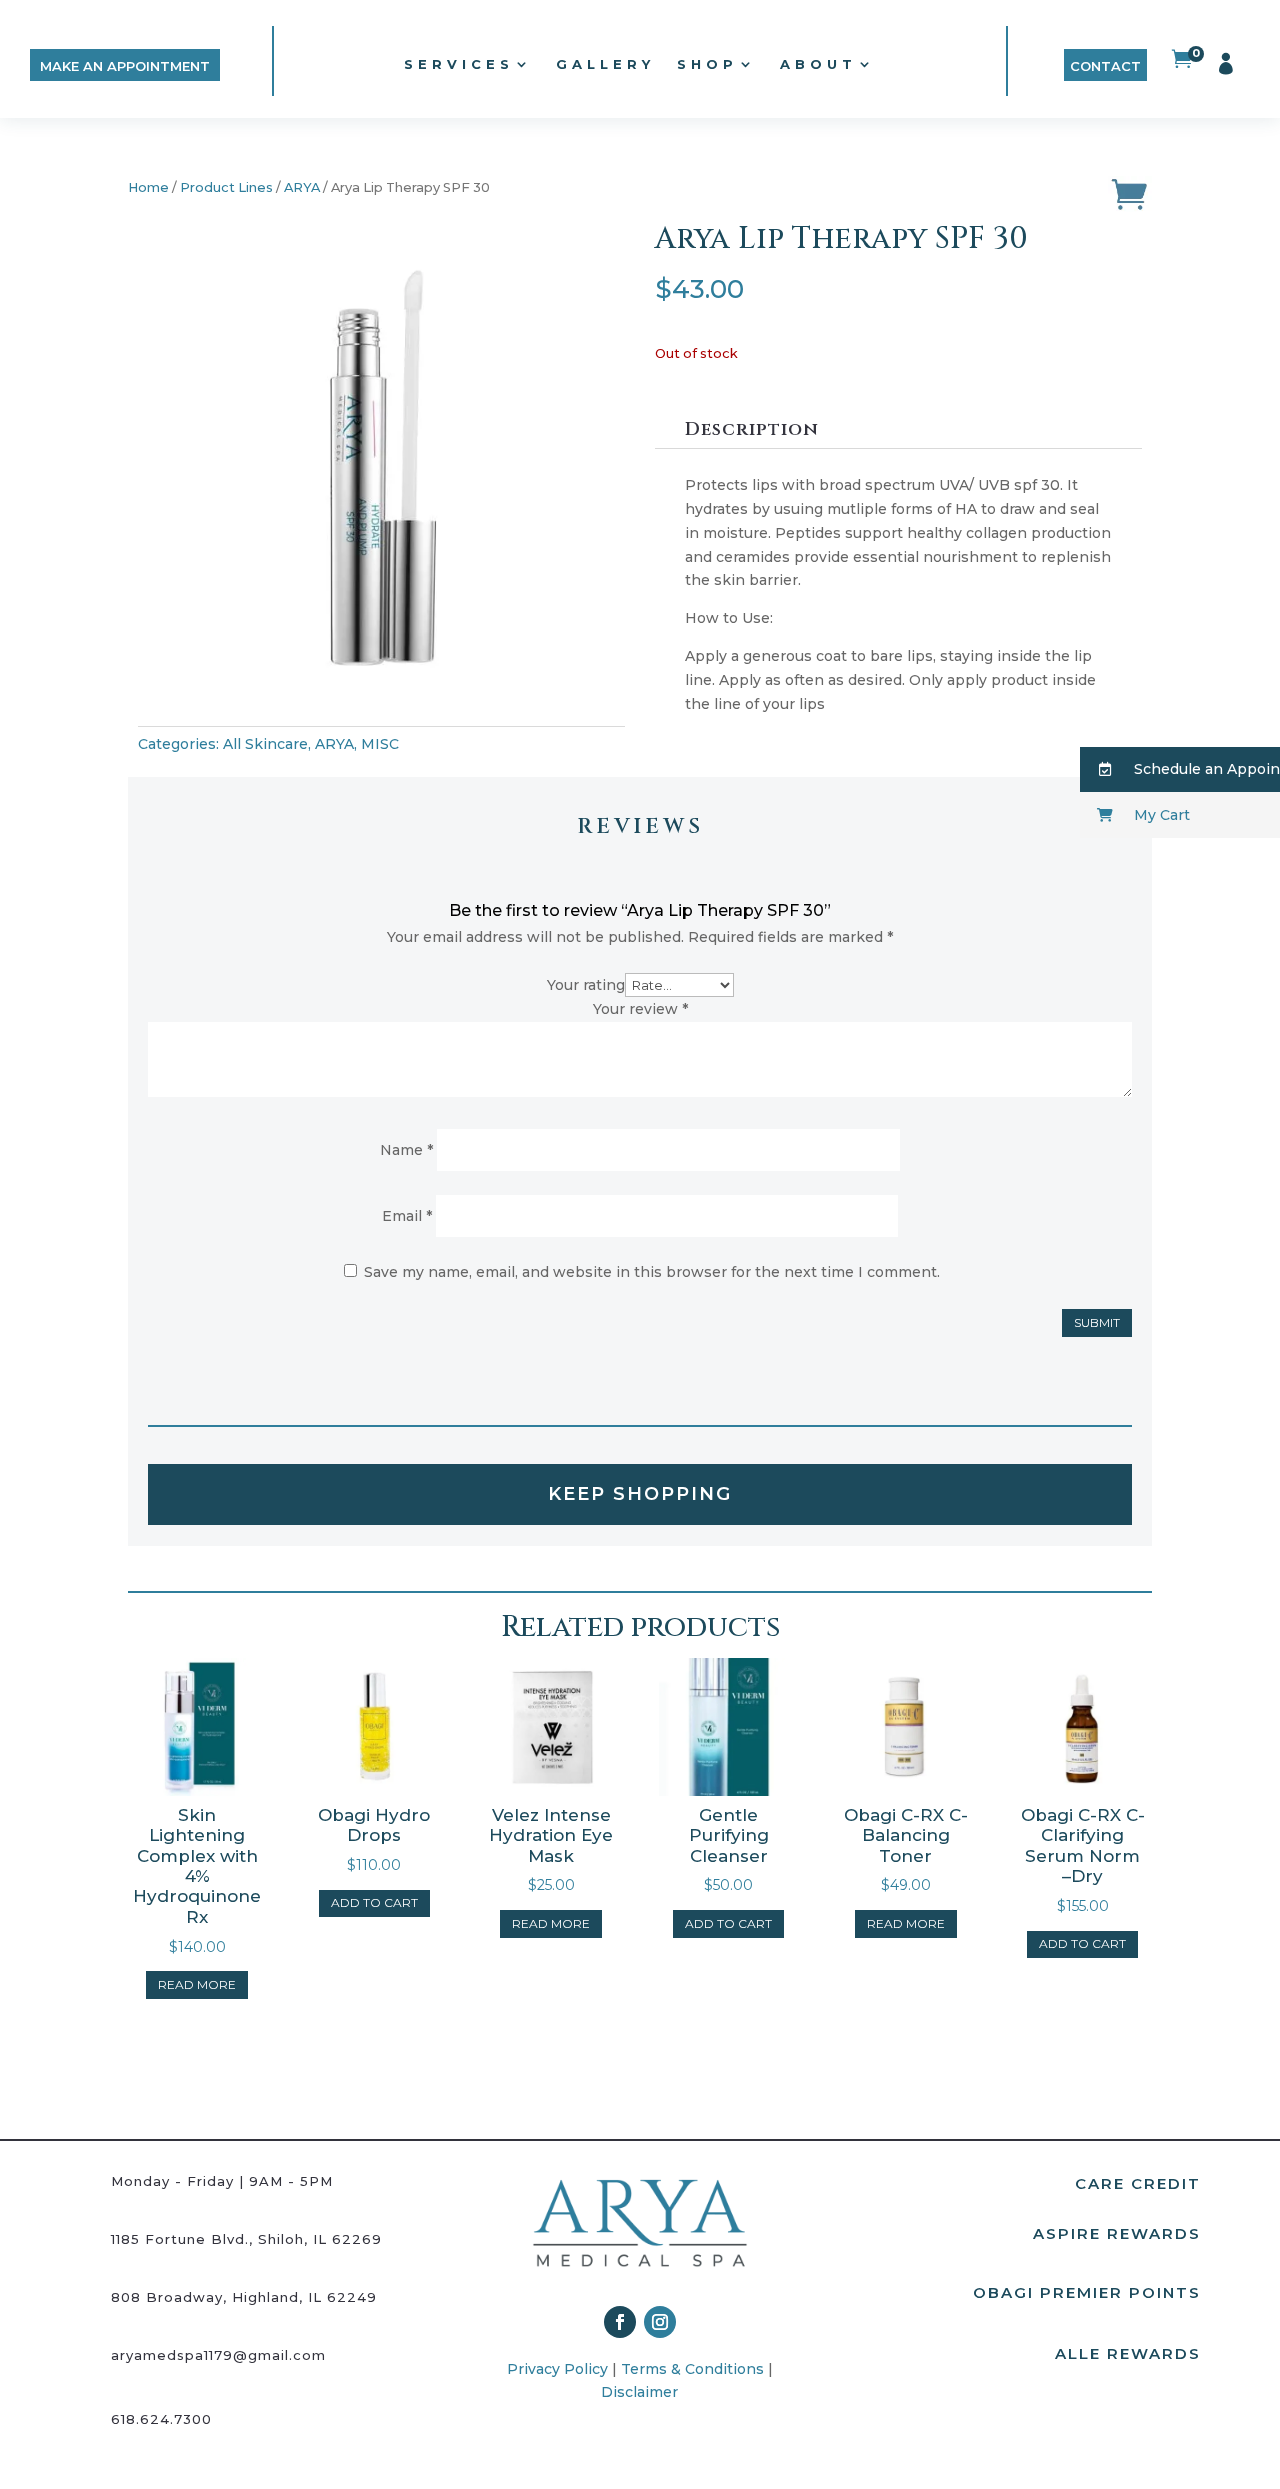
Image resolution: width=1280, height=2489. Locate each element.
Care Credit (1138, 2183)
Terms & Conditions (692, 2369)
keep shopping (640, 1494)
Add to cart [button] (374, 1902)
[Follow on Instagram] (660, 2322)
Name (406, 1150)
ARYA (302, 187)
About (818, 64)
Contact (1105, 66)
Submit (1097, 1322)
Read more (197, 1984)
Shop (707, 64)
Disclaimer (639, 2392)
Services (459, 64)
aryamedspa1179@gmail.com (218, 2355)
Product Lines (226, 187)
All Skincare (265, 744)
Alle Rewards (1128, 2353)
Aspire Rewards (1117, 2233)
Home (148, 187)
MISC (380, 744)
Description (752, 429)
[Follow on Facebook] (620, 2322)
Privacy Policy (557, 2369)
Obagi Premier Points (1087, 2292)
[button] (1180, 769)
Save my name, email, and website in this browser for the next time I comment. (652, 1272)
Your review (640, 1009)
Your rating (586, 985)
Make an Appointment (125, 66)
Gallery (605, 64)
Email (407, 1216)
